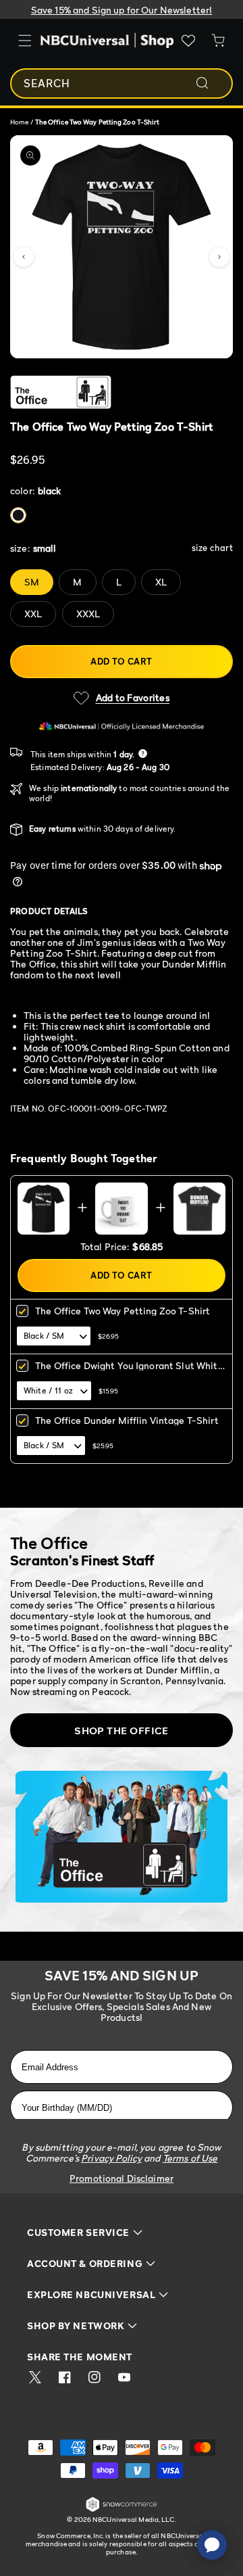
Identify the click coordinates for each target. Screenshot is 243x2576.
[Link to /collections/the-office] (112, 392)
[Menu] (25, 41)
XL (161, 582)
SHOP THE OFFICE (122, 1730)
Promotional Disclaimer (122, 2178)
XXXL (88, 614)
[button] (24, 257)
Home (19, 122)
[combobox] (122, 84)
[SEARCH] (211, 83)
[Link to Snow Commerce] (122, 2509)
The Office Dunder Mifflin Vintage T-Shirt (127, 1420)
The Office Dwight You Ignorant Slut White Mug (129, 1370)
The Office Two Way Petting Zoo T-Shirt (123, 1311)
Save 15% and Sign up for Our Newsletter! (122, 10)
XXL (33, 614)
